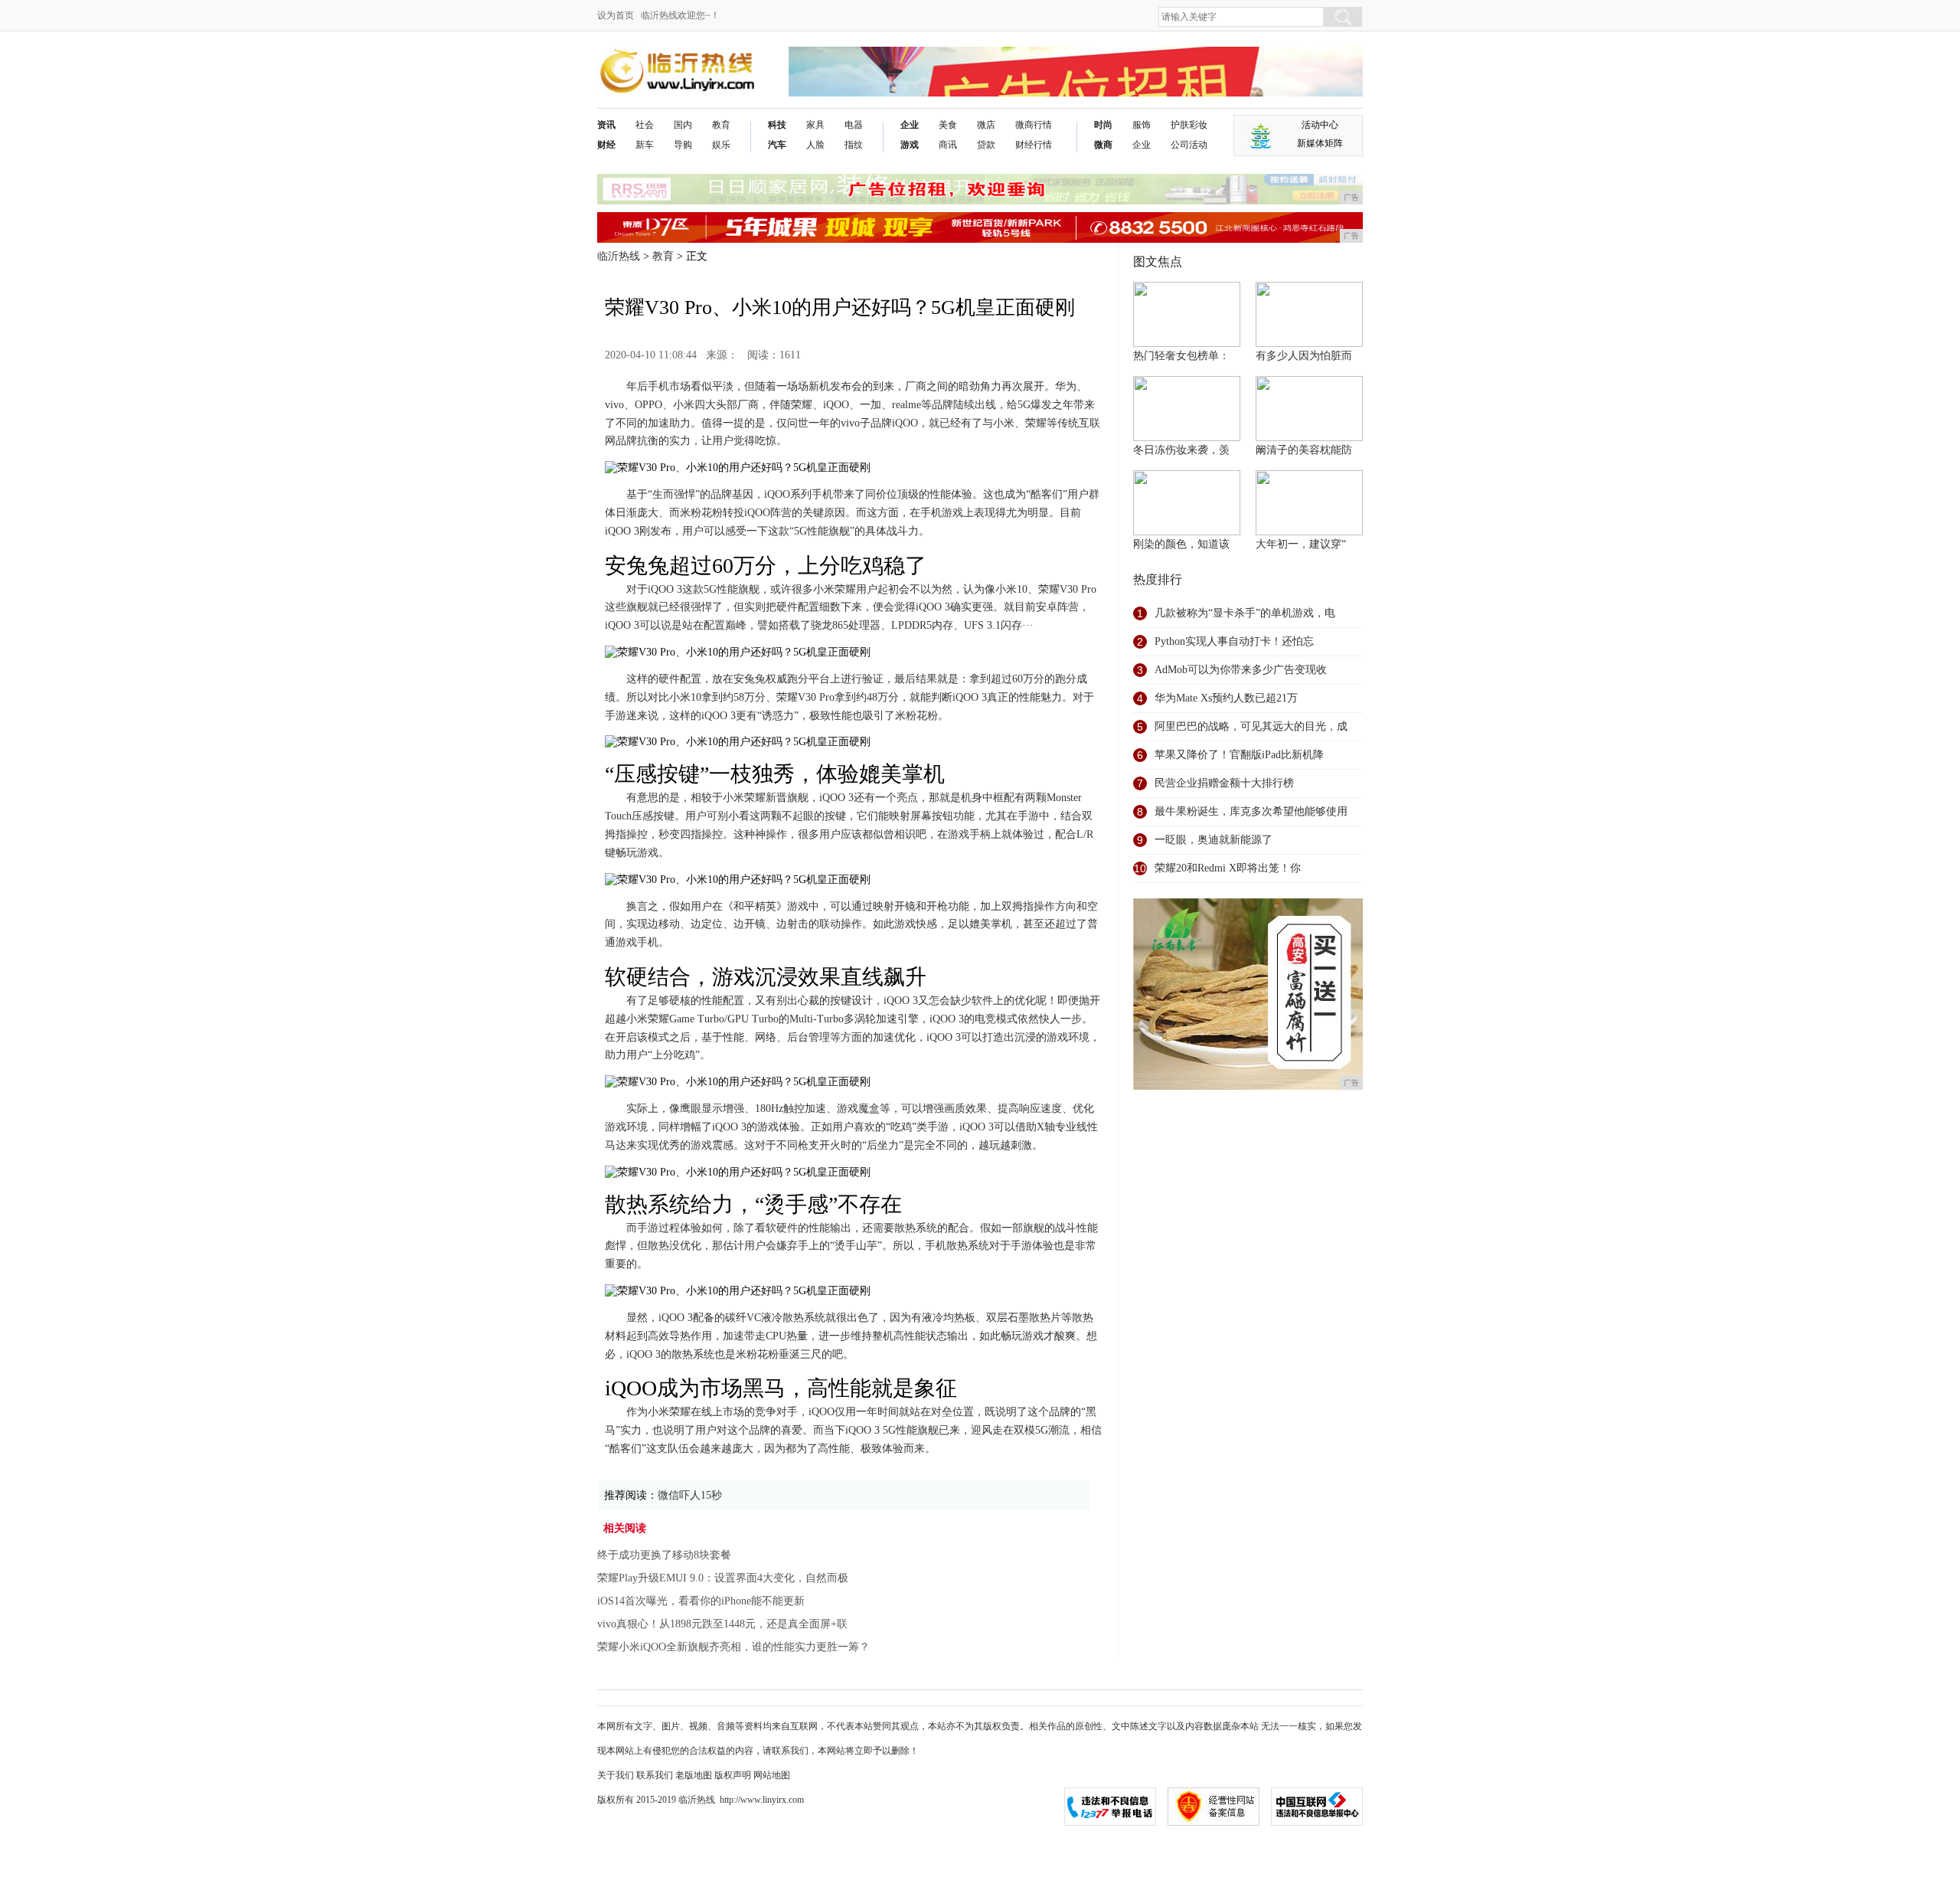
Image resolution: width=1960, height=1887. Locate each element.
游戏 (910, 145)
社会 (645, 125)
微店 (986, 125)
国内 (683, 125)
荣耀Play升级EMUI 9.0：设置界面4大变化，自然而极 (723, 1578)
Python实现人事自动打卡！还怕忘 (1234, 641)
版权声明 (733, 1775)
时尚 (1103, 125)
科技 (777, 125)
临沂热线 (619, 256)
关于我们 (616, 1775)
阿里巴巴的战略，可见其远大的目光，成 (1251, 726)
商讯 (948, 145)
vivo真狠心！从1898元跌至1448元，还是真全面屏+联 (722, 1624)
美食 (948, 125)
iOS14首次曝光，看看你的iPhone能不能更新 (701, 1601)
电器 (854, 125)
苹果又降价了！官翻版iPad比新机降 (1239, 755)
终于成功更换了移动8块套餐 (664, 1555)
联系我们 (655, 1775)
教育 (721, 125)
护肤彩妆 (1189, 125)
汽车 (777, 145)
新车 (645, 145)
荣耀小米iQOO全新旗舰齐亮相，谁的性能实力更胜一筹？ (733, 1647)
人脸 (815, 145)
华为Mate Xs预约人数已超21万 (1226, 698)
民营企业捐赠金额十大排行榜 (1224, 783)
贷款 (986, 145)
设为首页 (616, 15)
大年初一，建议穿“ (1301, 544)
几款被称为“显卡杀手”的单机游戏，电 (1245, 613)
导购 (683, 145)
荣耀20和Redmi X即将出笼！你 (1228, 868)
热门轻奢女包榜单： (1181, 356)
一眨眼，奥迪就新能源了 (1214, 840)
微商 (1103, 145)
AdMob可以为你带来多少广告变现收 (1241, 670)
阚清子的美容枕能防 (1304, 450)
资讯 (606, 125)
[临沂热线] (678, 59)
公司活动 (1189, 145)
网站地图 (772, 1775)
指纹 (854, 145)
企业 (910, 125)
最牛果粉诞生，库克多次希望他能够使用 (1251, 811)
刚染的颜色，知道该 (1181, 544)
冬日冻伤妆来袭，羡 (1181, 450)
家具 (815, 125)
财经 (606, 145)
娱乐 (721, 145)
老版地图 (694, 1775)
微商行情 (1034, 125)
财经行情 (1034, 145)
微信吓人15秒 (690, 1495)
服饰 (1142, 125)
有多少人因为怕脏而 (1304, 356)
